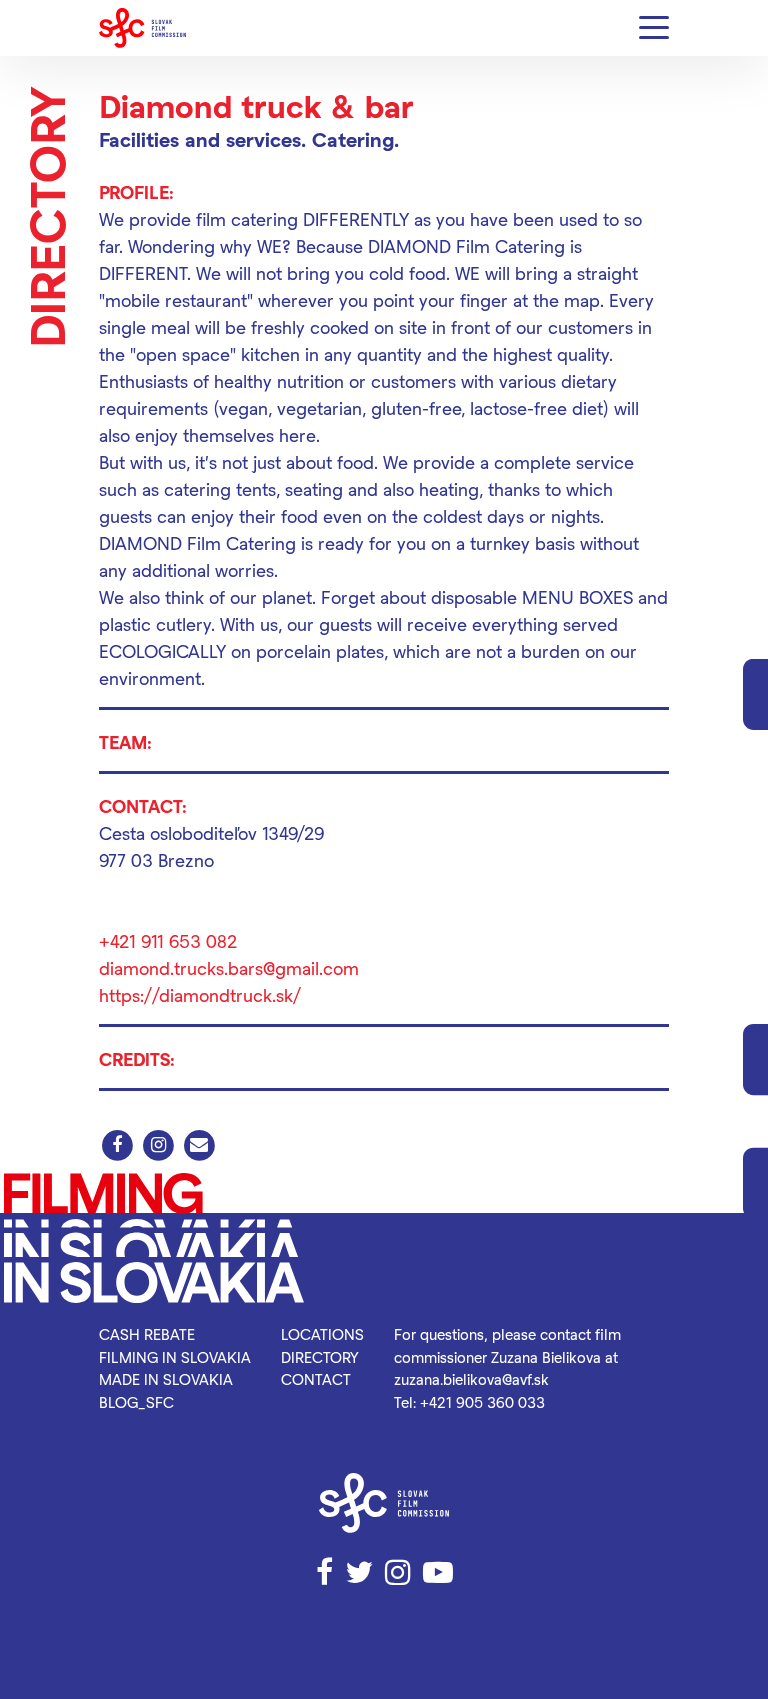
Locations (322, 1334)
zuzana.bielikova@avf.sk (471, 1379)
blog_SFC (136, 1402)
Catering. (355, 139)
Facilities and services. (202, 139)
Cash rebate (147, 1334)
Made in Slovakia (166, 1379)
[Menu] (654, 28)
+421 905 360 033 (482, 1402)
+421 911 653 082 (168, 940)
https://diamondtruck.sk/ (200, 994)
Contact (316, 1379)
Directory (320, 1357)
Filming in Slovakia (175, 1357)
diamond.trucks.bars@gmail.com (229, 967)
